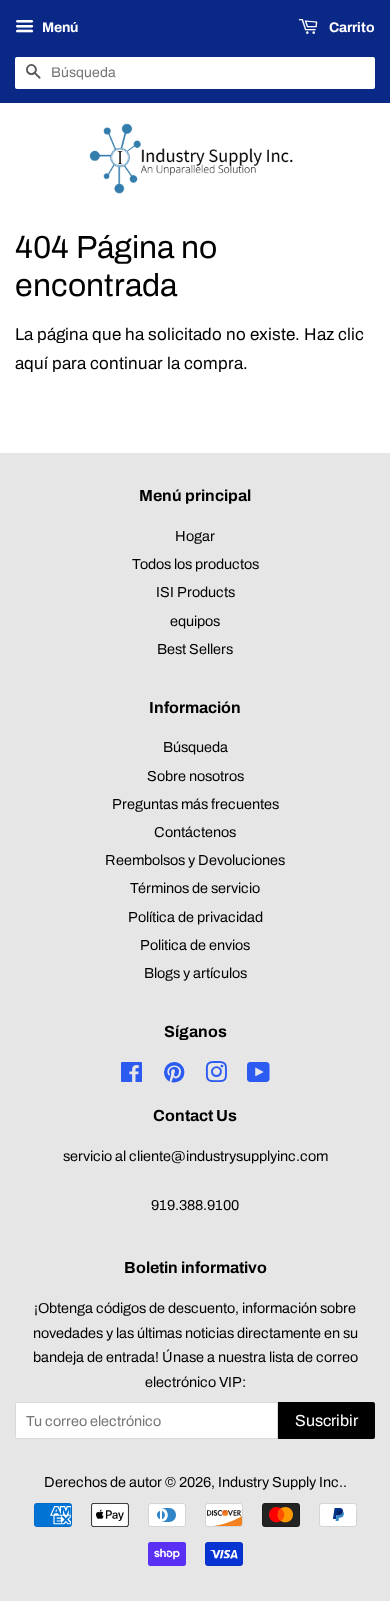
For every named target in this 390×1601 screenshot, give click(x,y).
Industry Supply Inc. (280, 1482)
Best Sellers (195, 649)
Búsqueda (195, 747)
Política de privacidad (195, 917)
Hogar (195, 536)
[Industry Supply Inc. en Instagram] (216, 1076)
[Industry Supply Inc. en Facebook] (131, 1076)
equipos (195, 621)
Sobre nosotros (195, 776)
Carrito (350, 27)
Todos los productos (195, 564)
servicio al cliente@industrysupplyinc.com (195, 1156)
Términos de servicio (195, 888)
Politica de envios (195, 945)
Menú (58, 27)
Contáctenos (195, 832)
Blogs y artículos (195, 973)
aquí (31, 363)
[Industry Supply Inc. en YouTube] (258, 1076)
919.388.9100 (195, 1205)
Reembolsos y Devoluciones (195, 860)
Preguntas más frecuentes (195, 804)
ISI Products (195, 592)
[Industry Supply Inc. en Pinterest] (174, 1076)
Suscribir (326, 1420)
